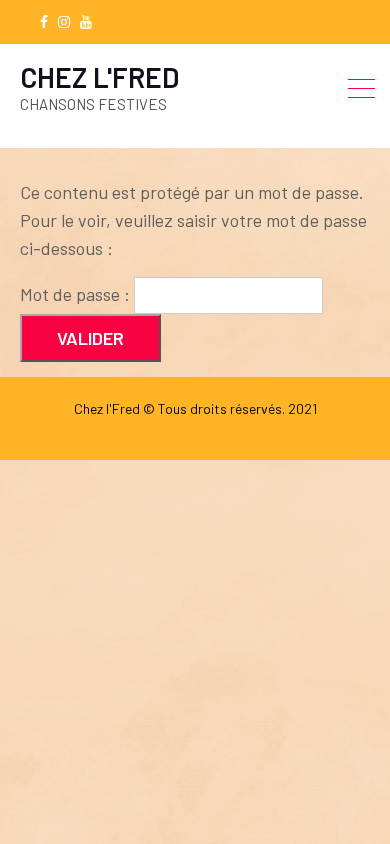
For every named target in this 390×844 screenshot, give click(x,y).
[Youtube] (86, 22)
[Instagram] (64, 22)
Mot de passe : (77, 294)
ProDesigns (256, 427)
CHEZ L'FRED (99, 77)
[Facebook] (44, 22)
